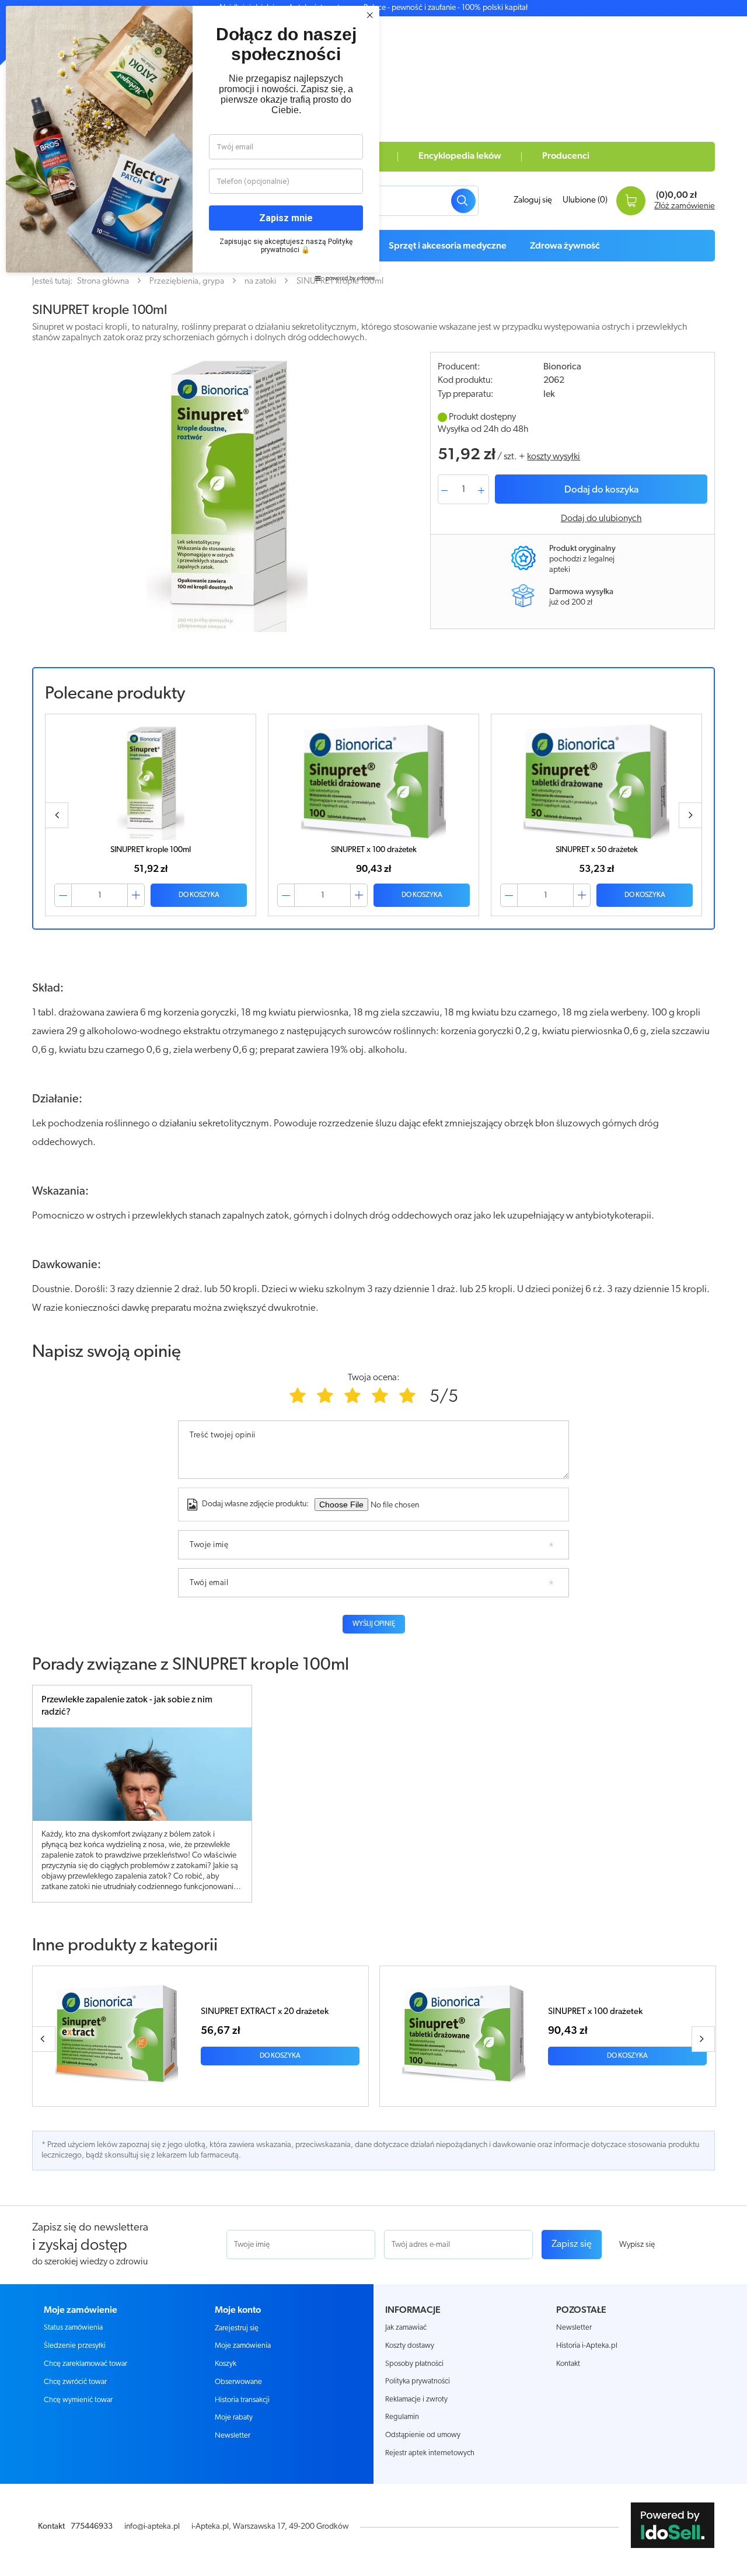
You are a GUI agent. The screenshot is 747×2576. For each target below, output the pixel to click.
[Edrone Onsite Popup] (373, 1288)
